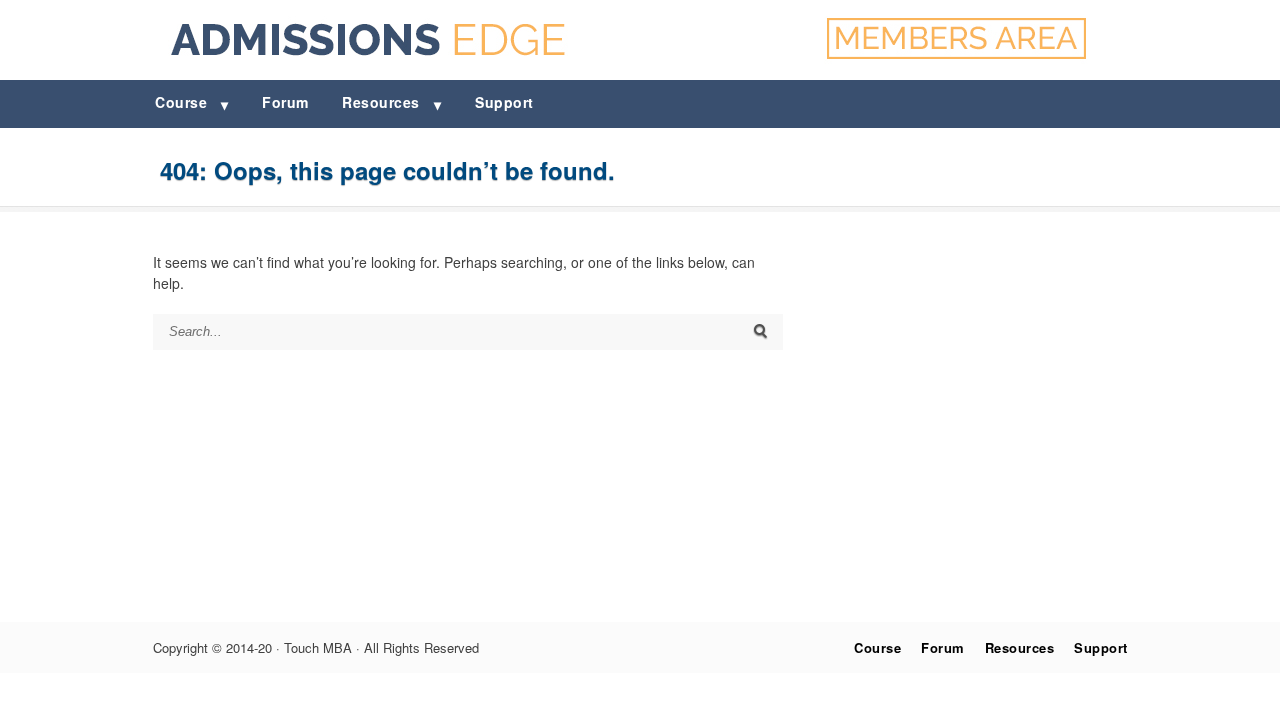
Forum (285, 102)
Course (181, 102)
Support (504, 102)
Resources (381, 102)
